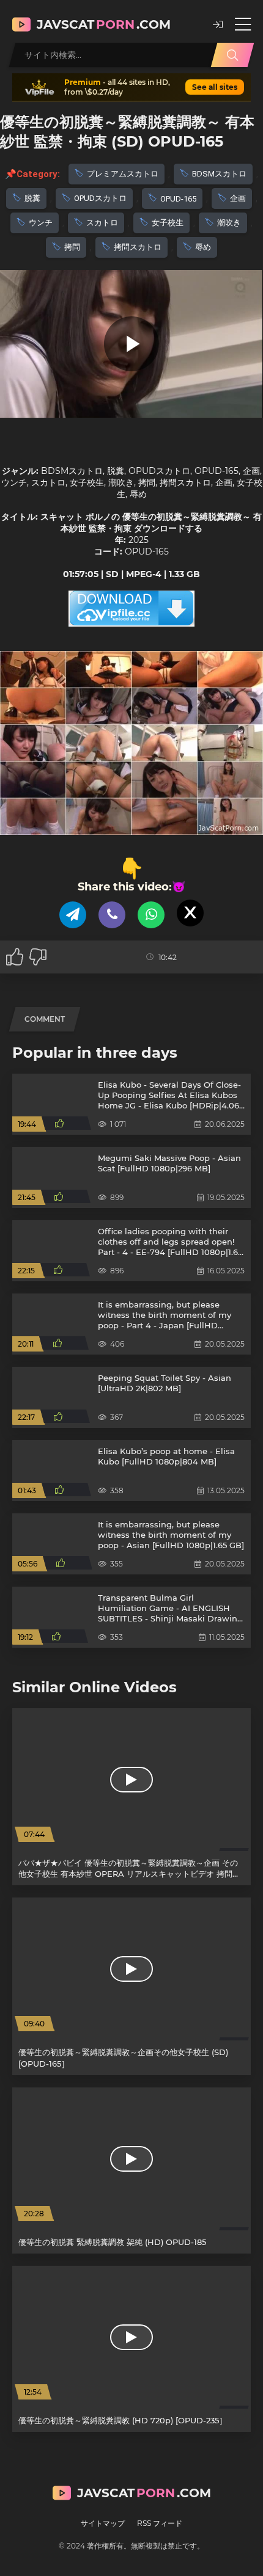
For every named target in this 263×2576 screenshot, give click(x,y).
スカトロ (102, 223)
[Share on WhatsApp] (151, 915)
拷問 (72, 247)
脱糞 (32, 198)
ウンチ (41, 223)
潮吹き (229, 223)
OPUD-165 (178, 199)
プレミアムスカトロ (123, 174)
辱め (203, 247)
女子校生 (168, 223)
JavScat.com (104, 24)
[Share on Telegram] (73, 915)
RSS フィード (160, 2523)
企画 (238, 198)
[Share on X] (190, 913)
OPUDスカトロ (100, 198)
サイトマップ (103, 2523)
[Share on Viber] (112, 915)
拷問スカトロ (138, 247)
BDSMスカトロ (219, 174)
